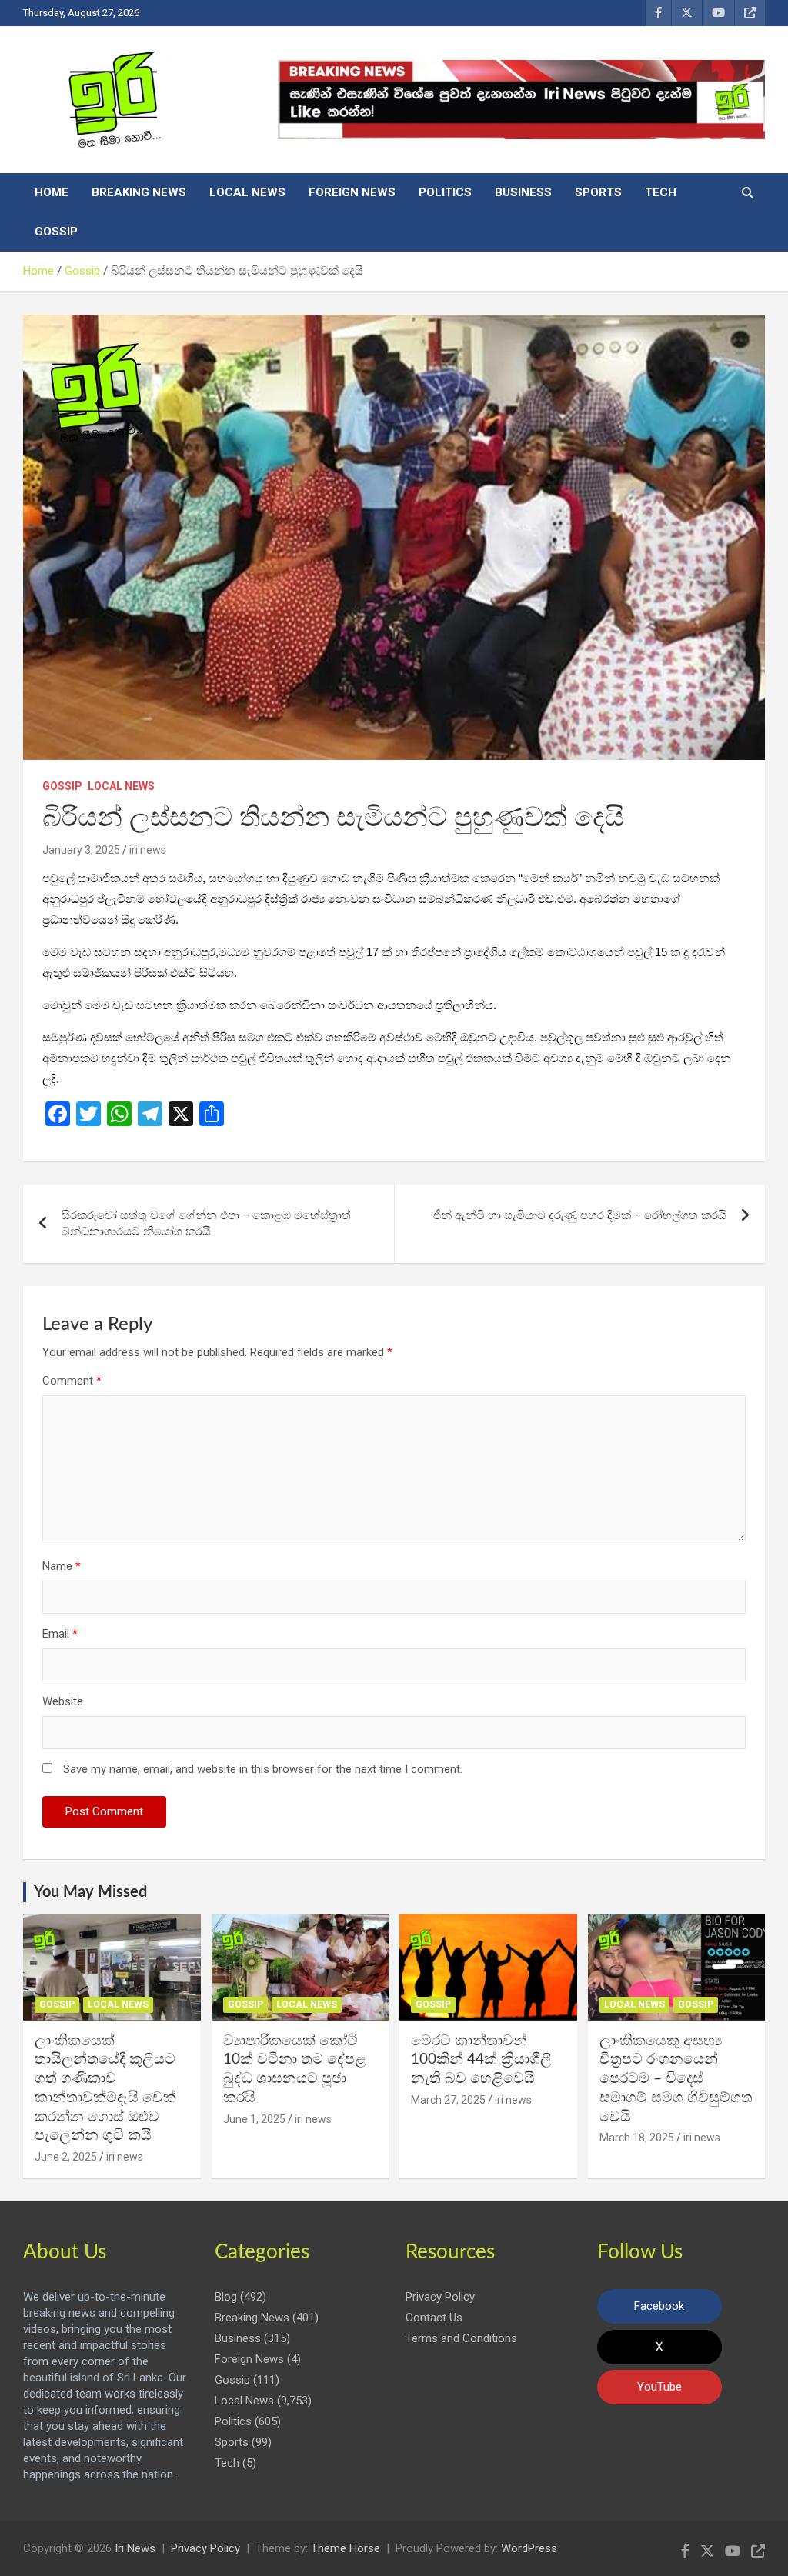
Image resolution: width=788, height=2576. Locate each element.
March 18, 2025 (637, 2138)
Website (63, 1701)
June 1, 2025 (254, 2119)
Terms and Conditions (461, 2338)
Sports (598, 192)
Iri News (135, 2548)
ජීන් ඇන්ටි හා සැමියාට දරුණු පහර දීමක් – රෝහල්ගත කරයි (580, 1215)
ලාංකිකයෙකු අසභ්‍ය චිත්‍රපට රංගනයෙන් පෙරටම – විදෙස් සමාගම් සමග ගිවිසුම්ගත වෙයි (676, 2079)
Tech (661, 192)
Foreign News (352, 192)
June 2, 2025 (66, 2157)
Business (523, 192)
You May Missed (90, 1892)
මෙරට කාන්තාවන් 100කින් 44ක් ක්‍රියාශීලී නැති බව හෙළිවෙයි (481, 2060)
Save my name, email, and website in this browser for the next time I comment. (263, 1769)
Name (62, 1566)
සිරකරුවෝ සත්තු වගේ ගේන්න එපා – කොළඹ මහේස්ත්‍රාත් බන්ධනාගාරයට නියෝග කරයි (206, 1223)
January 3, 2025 (81, 850)
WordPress (529, 2548)
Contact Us (434, 2318)
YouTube (659, 2387)
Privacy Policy (440, 2297)
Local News (247, 192)
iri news (148, 850)
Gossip (56, 232)
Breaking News (139, 192)
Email (60, 1634)
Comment (72, 1381)
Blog (226, 2297)
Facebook (659, 2306)
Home (52, 192)
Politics (445, 192)
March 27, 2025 (448, 2100)
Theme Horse (346, 2548)
